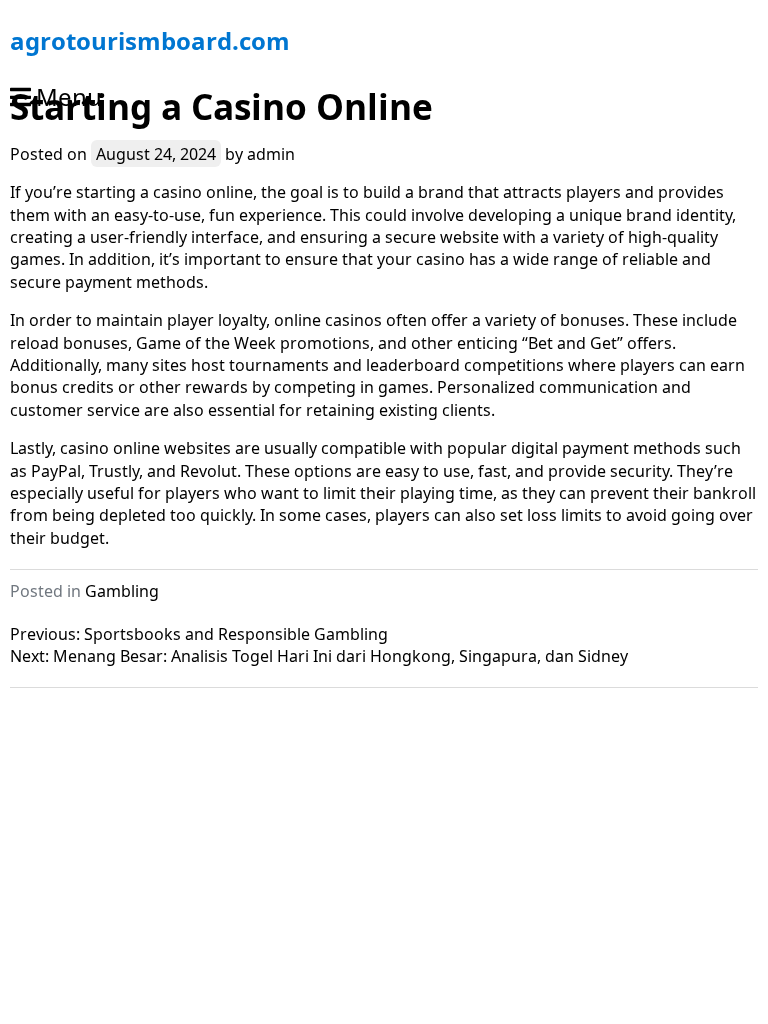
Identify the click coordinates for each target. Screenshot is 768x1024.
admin (271, 154)
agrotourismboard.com (150, 40)
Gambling (122, 591)
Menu (69, 96)
